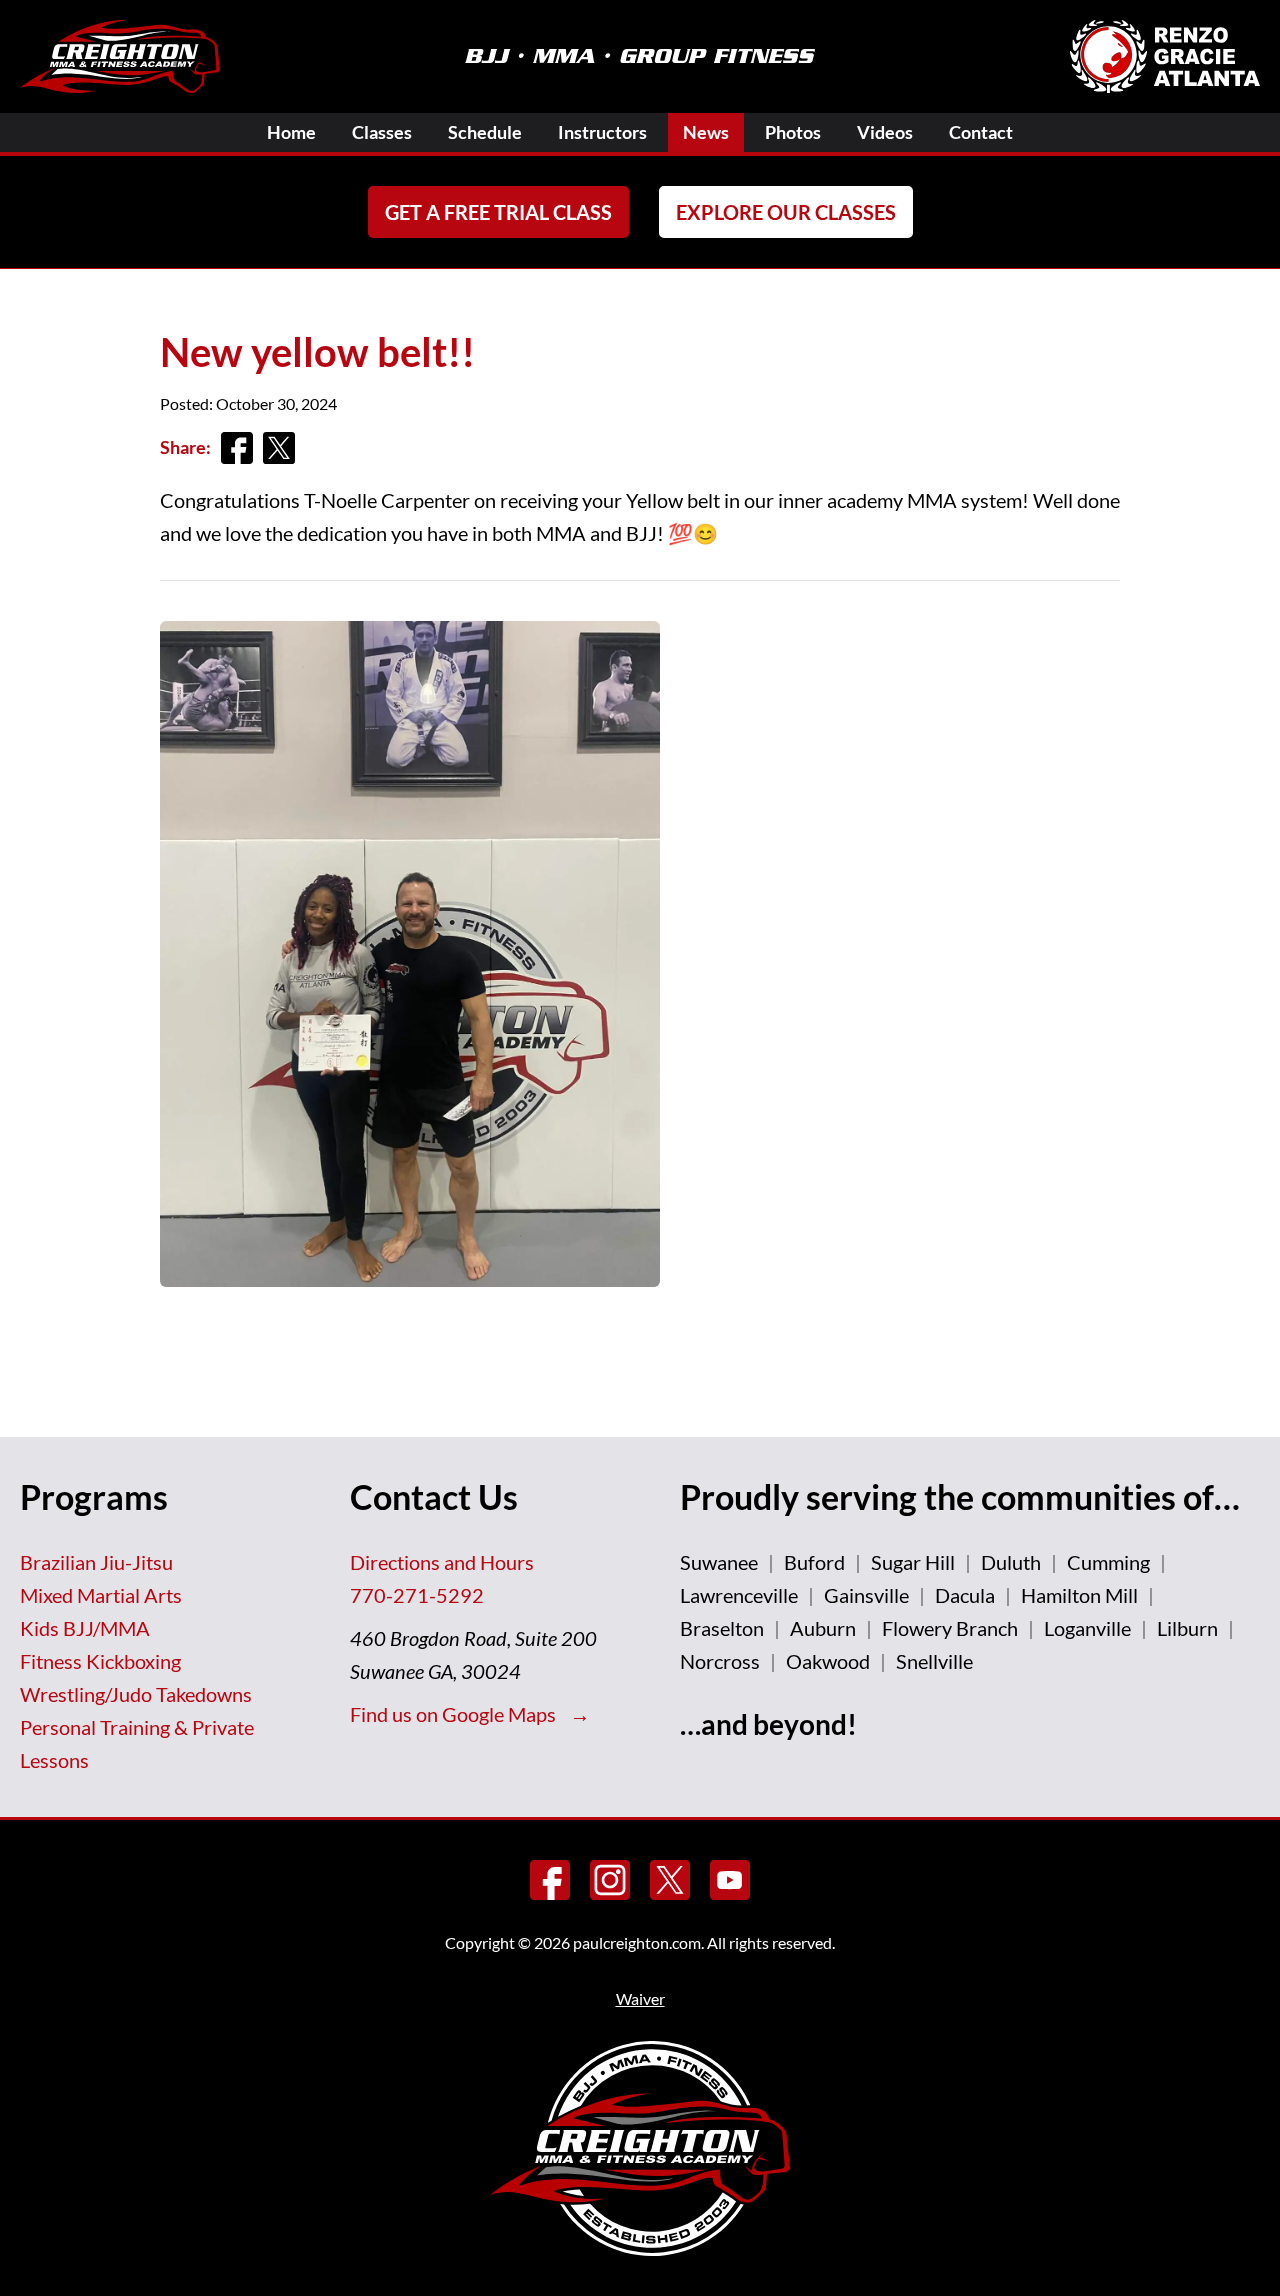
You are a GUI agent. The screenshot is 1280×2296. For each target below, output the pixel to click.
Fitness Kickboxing (100, 1661)
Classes (382, 132)
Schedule (485, 132)
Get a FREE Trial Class (498, 212)
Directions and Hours (442, 1562)
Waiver (640, 1998)
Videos (885, 132)
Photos (793, 132)
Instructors (602, 132)
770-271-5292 (417, 1595)
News (706, 132)
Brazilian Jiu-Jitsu (96, 1562)
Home (291, 132)
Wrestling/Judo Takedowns (136, 1694)
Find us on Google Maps (455, 1714)
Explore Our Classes (786, 212)
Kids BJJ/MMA (85, 1628)
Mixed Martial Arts (101, 1595)
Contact (981, 132)
